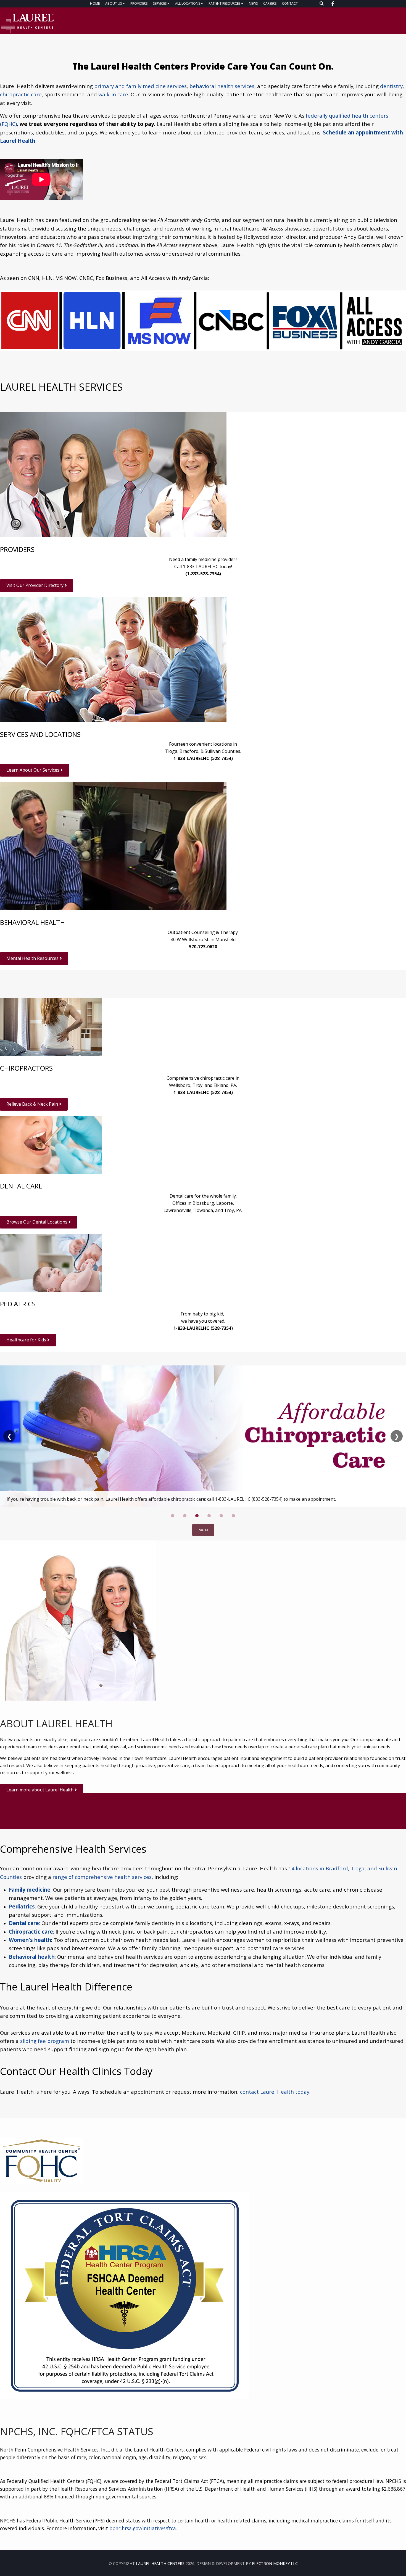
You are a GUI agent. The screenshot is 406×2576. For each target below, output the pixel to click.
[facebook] (333, 4)
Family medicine (30, 1890)
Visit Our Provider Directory (35, 585)
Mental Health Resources (33, 958)
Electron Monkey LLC (275, 2563)
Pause (203, 1530)
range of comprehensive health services (102, 1877)
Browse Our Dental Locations (37, 1222)
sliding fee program (45, 2041)
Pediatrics (22, 1906)
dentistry (391, 86)
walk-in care (113, 94)
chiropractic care (21, 94)
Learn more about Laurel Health (40, 1790)
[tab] (173, 1516)
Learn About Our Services (33, 770)
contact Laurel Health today (275, 2092)
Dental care (24, 1923)
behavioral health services (222, 86)
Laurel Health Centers (160, 2563)
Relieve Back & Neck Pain (33, 1104)
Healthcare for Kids (27, 1340)
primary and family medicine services (140, 86)
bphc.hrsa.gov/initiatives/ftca (143, 2528)
